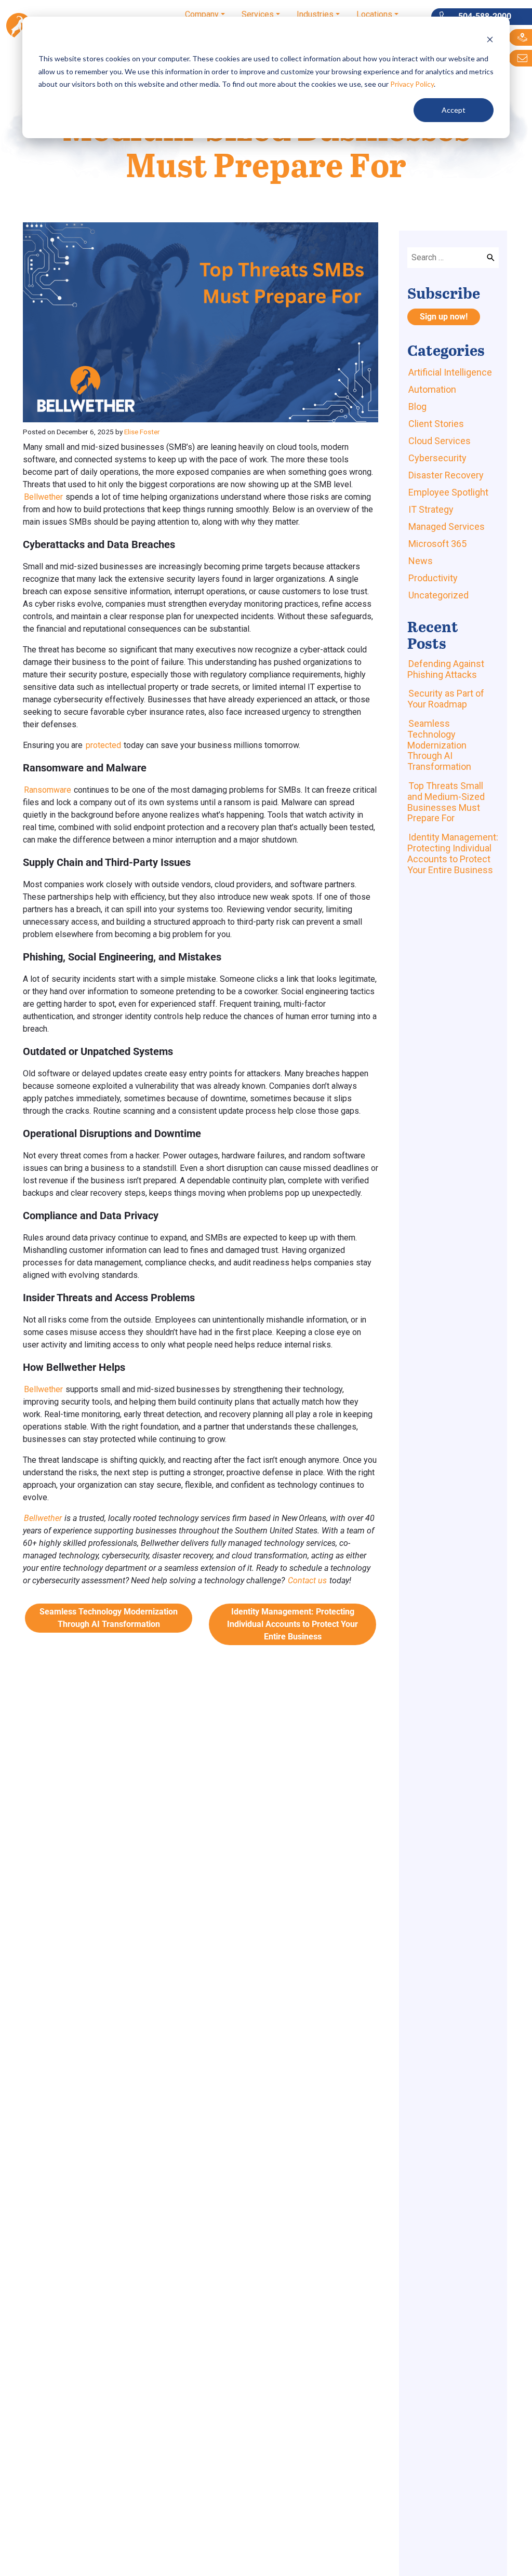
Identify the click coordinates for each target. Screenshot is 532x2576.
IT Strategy (431, 509)
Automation (432, 389)
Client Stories (436, 424)
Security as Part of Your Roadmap (446, 699)
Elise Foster (142, 432)
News (421, 561)
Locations (374, 14)
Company (202, 14)
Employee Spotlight (448, 492)
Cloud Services (440, 441)
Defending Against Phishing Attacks (446, 669)
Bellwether (43, 497)
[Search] (491, 258)
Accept (454, 110)
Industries (315, 14)
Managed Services (447, 526)
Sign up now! (444, 317)
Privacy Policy (412, 84)
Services (258, 14)
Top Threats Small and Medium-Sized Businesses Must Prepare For (446, 802)
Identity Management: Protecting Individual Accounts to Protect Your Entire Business (292, 1624)
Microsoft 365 (437, 544)
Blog (417, 406)
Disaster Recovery (446, 475)
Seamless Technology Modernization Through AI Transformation (109, 1618)
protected (103, 745)
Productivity (433, 578)
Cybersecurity (437, 458)
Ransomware (48, 790)
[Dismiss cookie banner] (490, 39)
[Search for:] (453, 258)
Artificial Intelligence (450, 372)
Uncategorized (438, 595)
